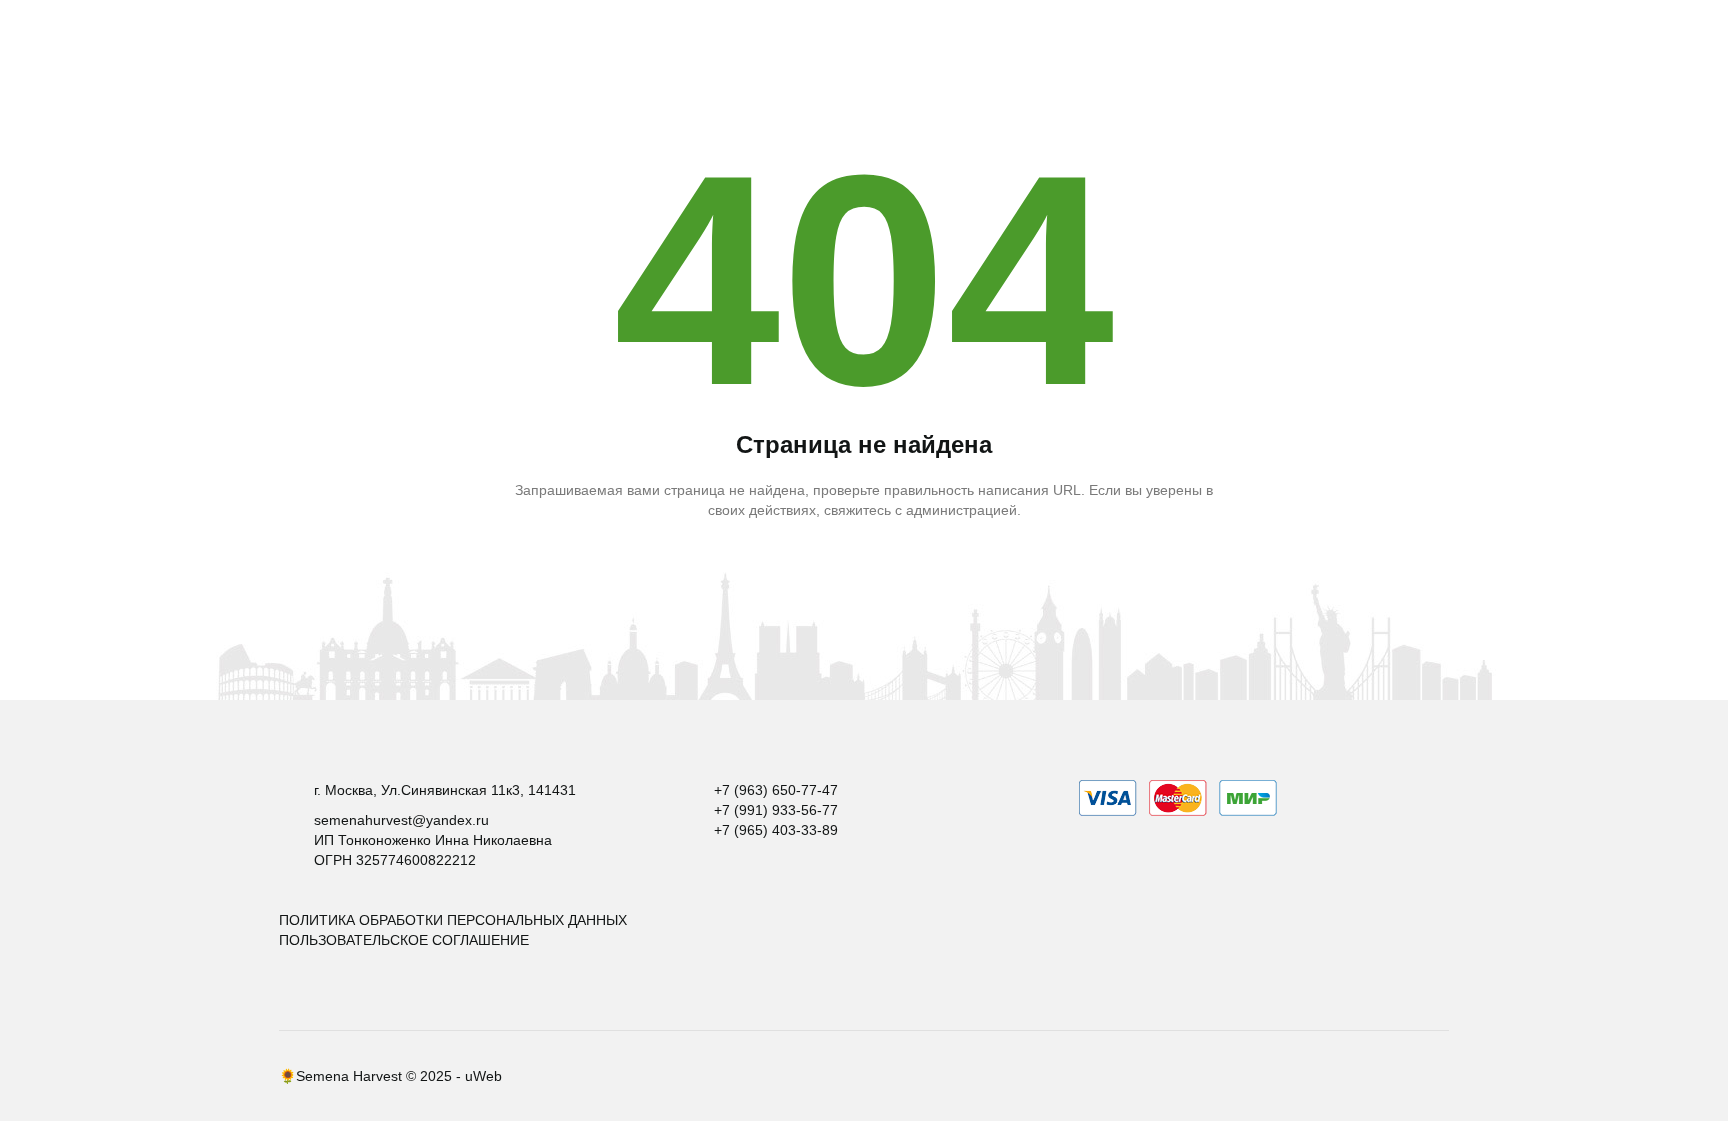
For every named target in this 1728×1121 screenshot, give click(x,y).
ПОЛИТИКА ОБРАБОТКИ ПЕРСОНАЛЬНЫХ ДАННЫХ (453, 920)
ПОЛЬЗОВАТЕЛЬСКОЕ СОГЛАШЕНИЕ (404, 940)
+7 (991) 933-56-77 (776, 810)
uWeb (483, 1076)
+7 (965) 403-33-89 (776, 830)
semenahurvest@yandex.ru (401, 820)
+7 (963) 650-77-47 (776, 790)
